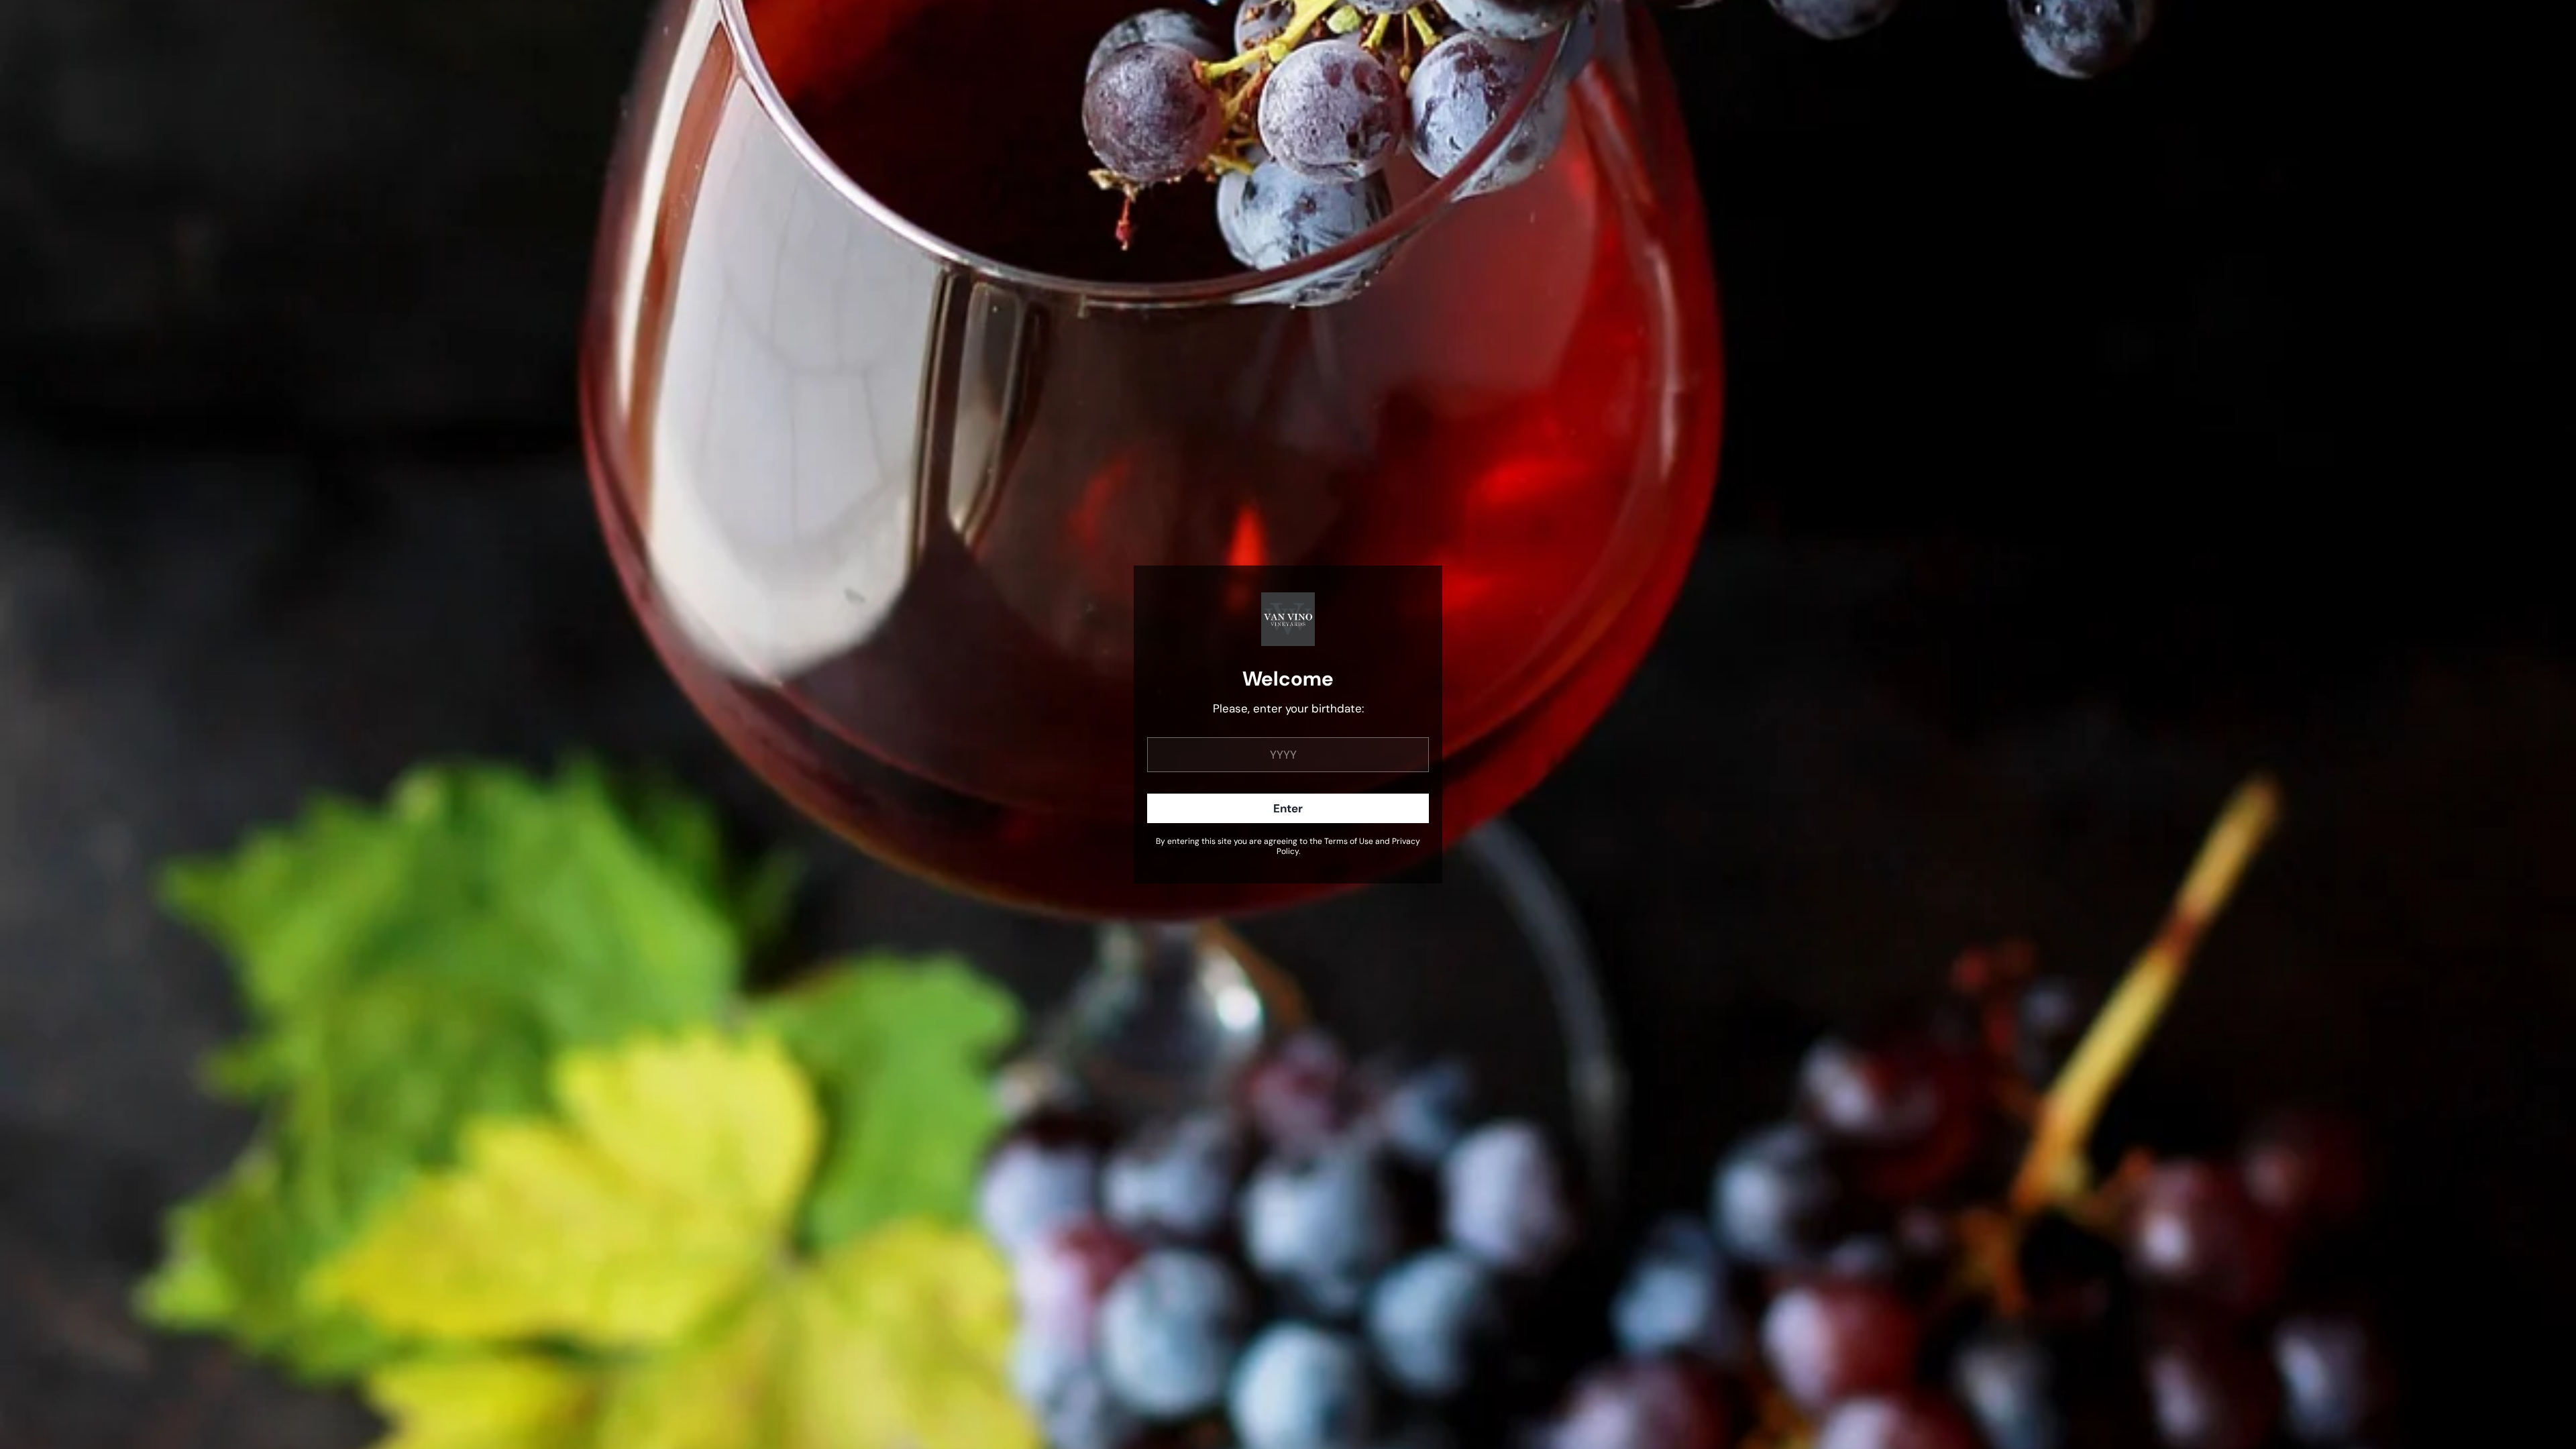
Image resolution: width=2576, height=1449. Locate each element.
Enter (1288, 808)
